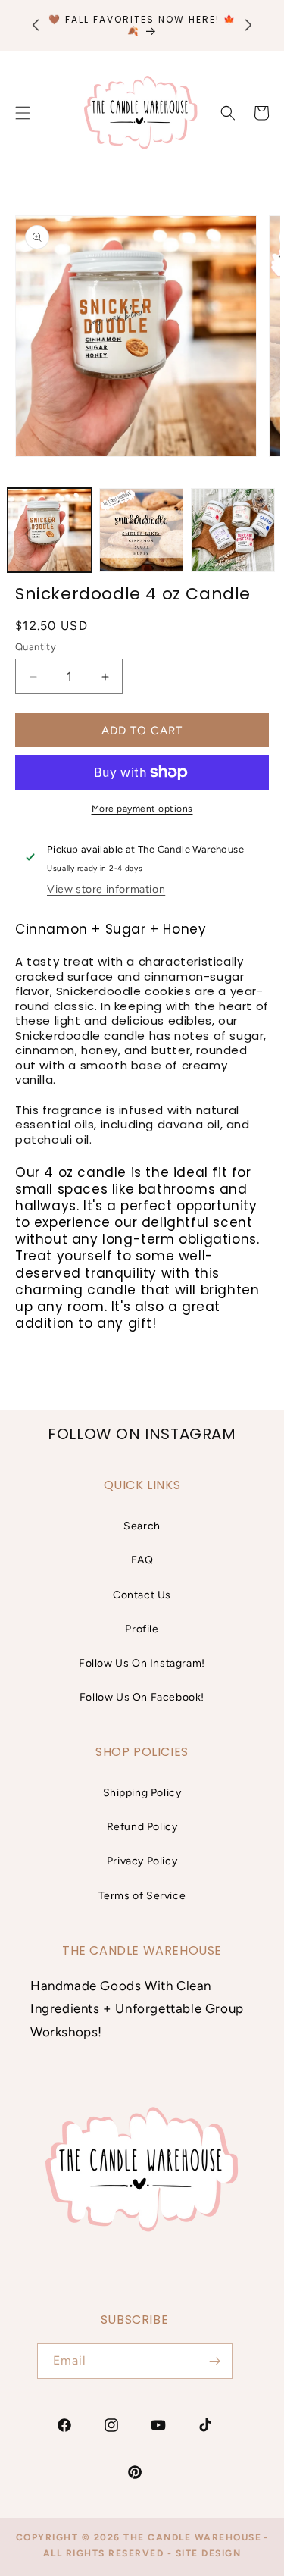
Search (142, 1526)
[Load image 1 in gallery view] (50, 530)
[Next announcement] (248, 25)
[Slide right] (256, 534)
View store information (106, 889)
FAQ (142, 1560)
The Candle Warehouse (192, 2537)
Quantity (36, 647)
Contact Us (142, 1595)
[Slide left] (28, 534)
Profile (142, 1629)
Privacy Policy (142, 1861)
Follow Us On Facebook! (142, 1697)
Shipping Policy (142, 1793)
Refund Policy (142, 1827)
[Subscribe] (215, 2361)
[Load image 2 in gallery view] (141, 530)
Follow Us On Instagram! (142, 1663)
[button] (228, 113)
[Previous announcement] (36, 25)
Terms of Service (142, 1896)
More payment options (142, 809)
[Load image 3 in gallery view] (233, 530)
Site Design (209, 2553)
